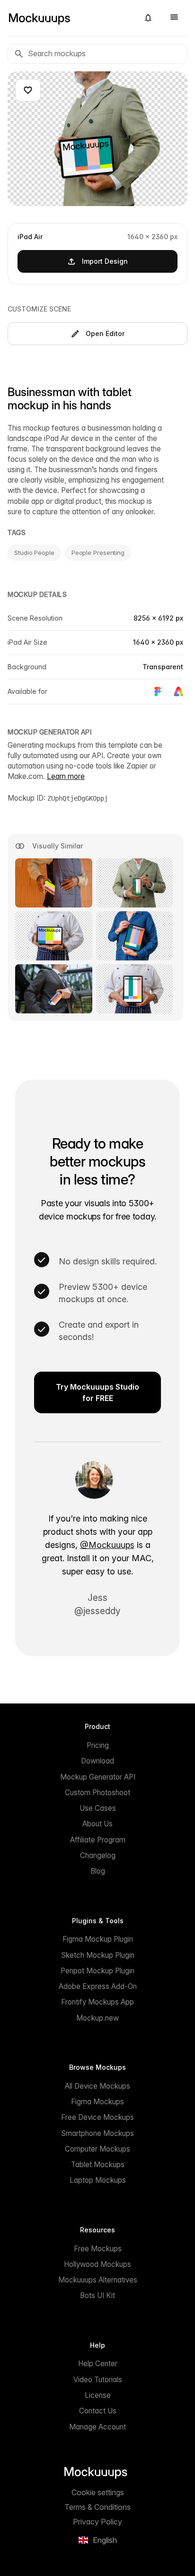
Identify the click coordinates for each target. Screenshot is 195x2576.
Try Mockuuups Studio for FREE (97, 1392)
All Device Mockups (97, 2086)
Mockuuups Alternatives (98, 2280)
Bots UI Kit (97, 2295)
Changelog (98, 1855)
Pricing (98, 1745)
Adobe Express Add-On (98, 1986)
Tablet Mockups (98, 2165)
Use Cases (98, 1808)
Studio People (34, 553)
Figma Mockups (97, 2102)
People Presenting (98, 553)
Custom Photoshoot (97, 1793)
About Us (97, 1824)
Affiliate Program (98, 1840)
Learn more (66, 776)
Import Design (105, 261)
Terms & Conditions (97, 2507)
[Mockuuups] (70, 18)
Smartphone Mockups (97, 2133)
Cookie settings (98, 2492)
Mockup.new (97, 2018)
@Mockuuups (107, 1545)
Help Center (98, 2364)
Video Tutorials (98, 2380)
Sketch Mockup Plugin (98, 1955)
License (98, 2395)
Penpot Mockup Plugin (97, 1971)
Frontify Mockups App (97, 2002)
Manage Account (97, 2427)
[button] (148, 18)
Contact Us (98, 2411)
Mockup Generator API (98, 1777)
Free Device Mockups (97, 2117)
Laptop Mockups (98, 2180)
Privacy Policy (97, 2522)
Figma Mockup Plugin (98, 1939)
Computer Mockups (97, 2149)
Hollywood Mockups (97, 2264)
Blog (98, 1871)
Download (97, 1761)
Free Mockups (98, 2249)
